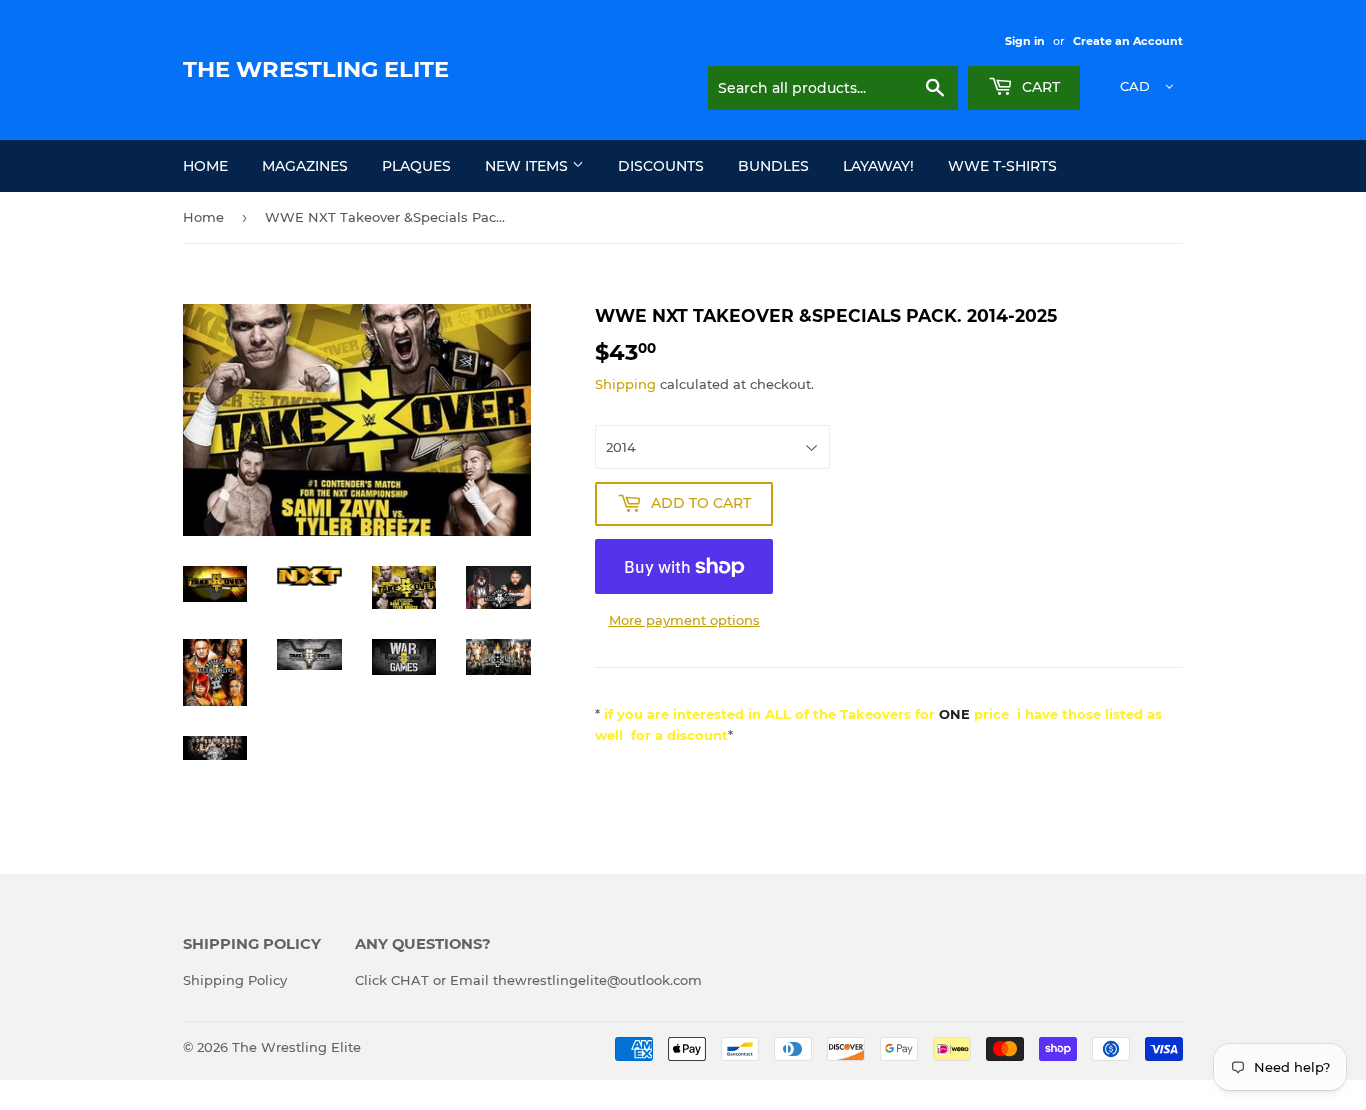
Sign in (1025, 41)
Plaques (416, 166)
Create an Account (1128, 41)
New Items (528, 166)
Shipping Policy (235, 980)
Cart (1039, 87)
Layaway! (878, 166)
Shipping (625, 384)
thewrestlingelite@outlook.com (597, 980)
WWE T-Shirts (1002, 166)
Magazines (305, 166)
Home (205, 166)
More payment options (684, 620)
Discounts (661, 166)
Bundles (773, 166)
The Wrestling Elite (316, 69)
